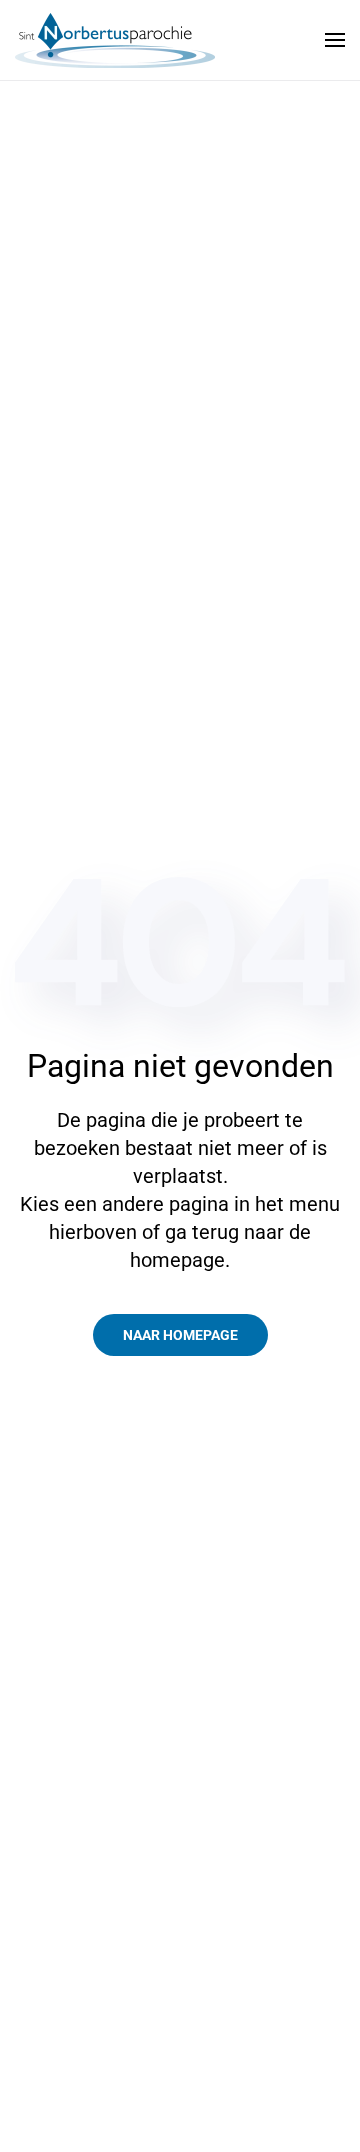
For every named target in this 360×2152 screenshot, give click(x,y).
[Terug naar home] (115, 40)
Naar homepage (180, 1335)
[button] (335, 40)
